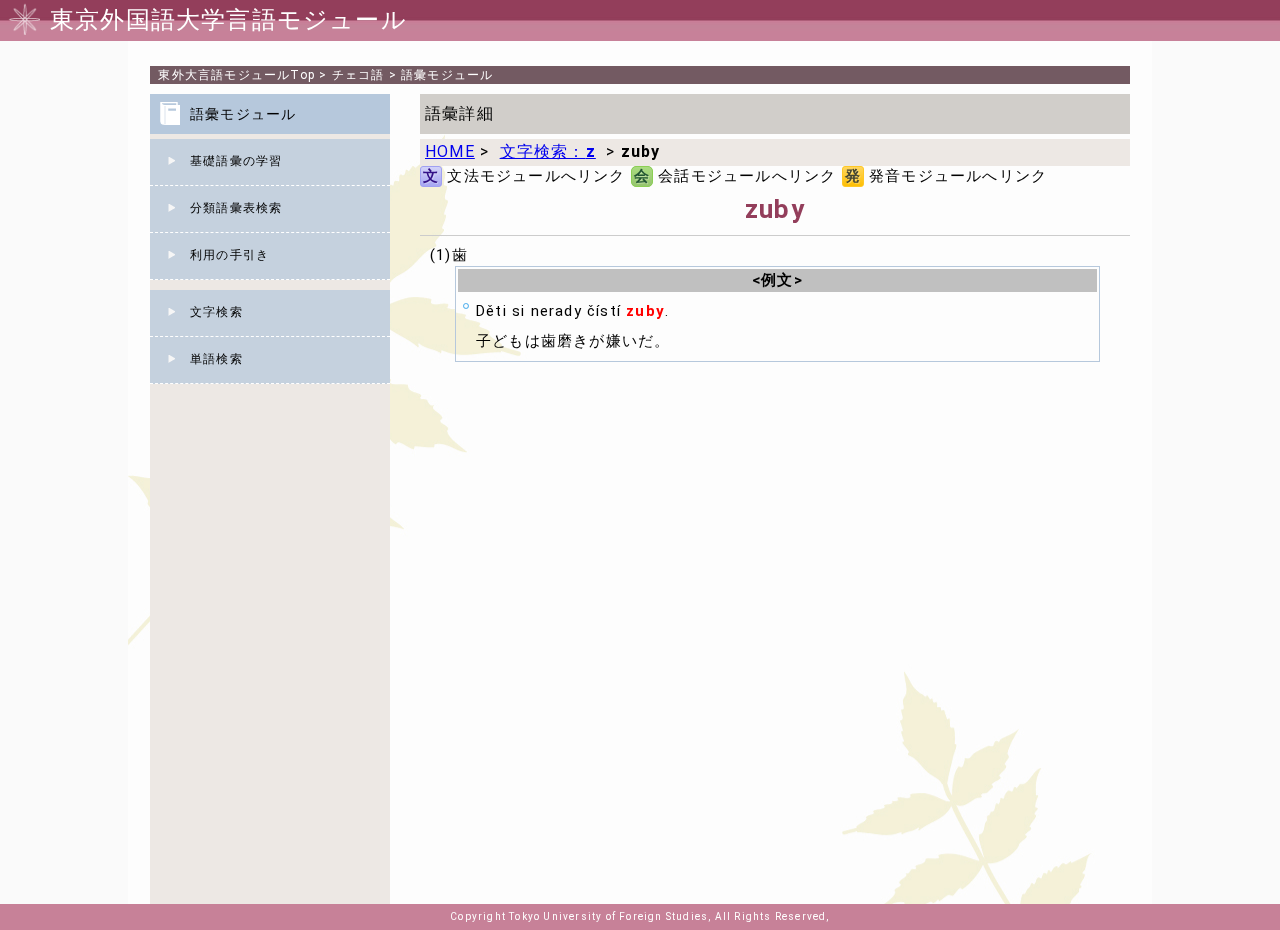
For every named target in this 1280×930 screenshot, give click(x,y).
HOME (450, 151)
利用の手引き (229, 255)
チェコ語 (358, 75)
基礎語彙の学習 (236, 161)
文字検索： (548, 151)
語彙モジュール (447, 75)
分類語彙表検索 (236, 208)
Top (236, 75)
